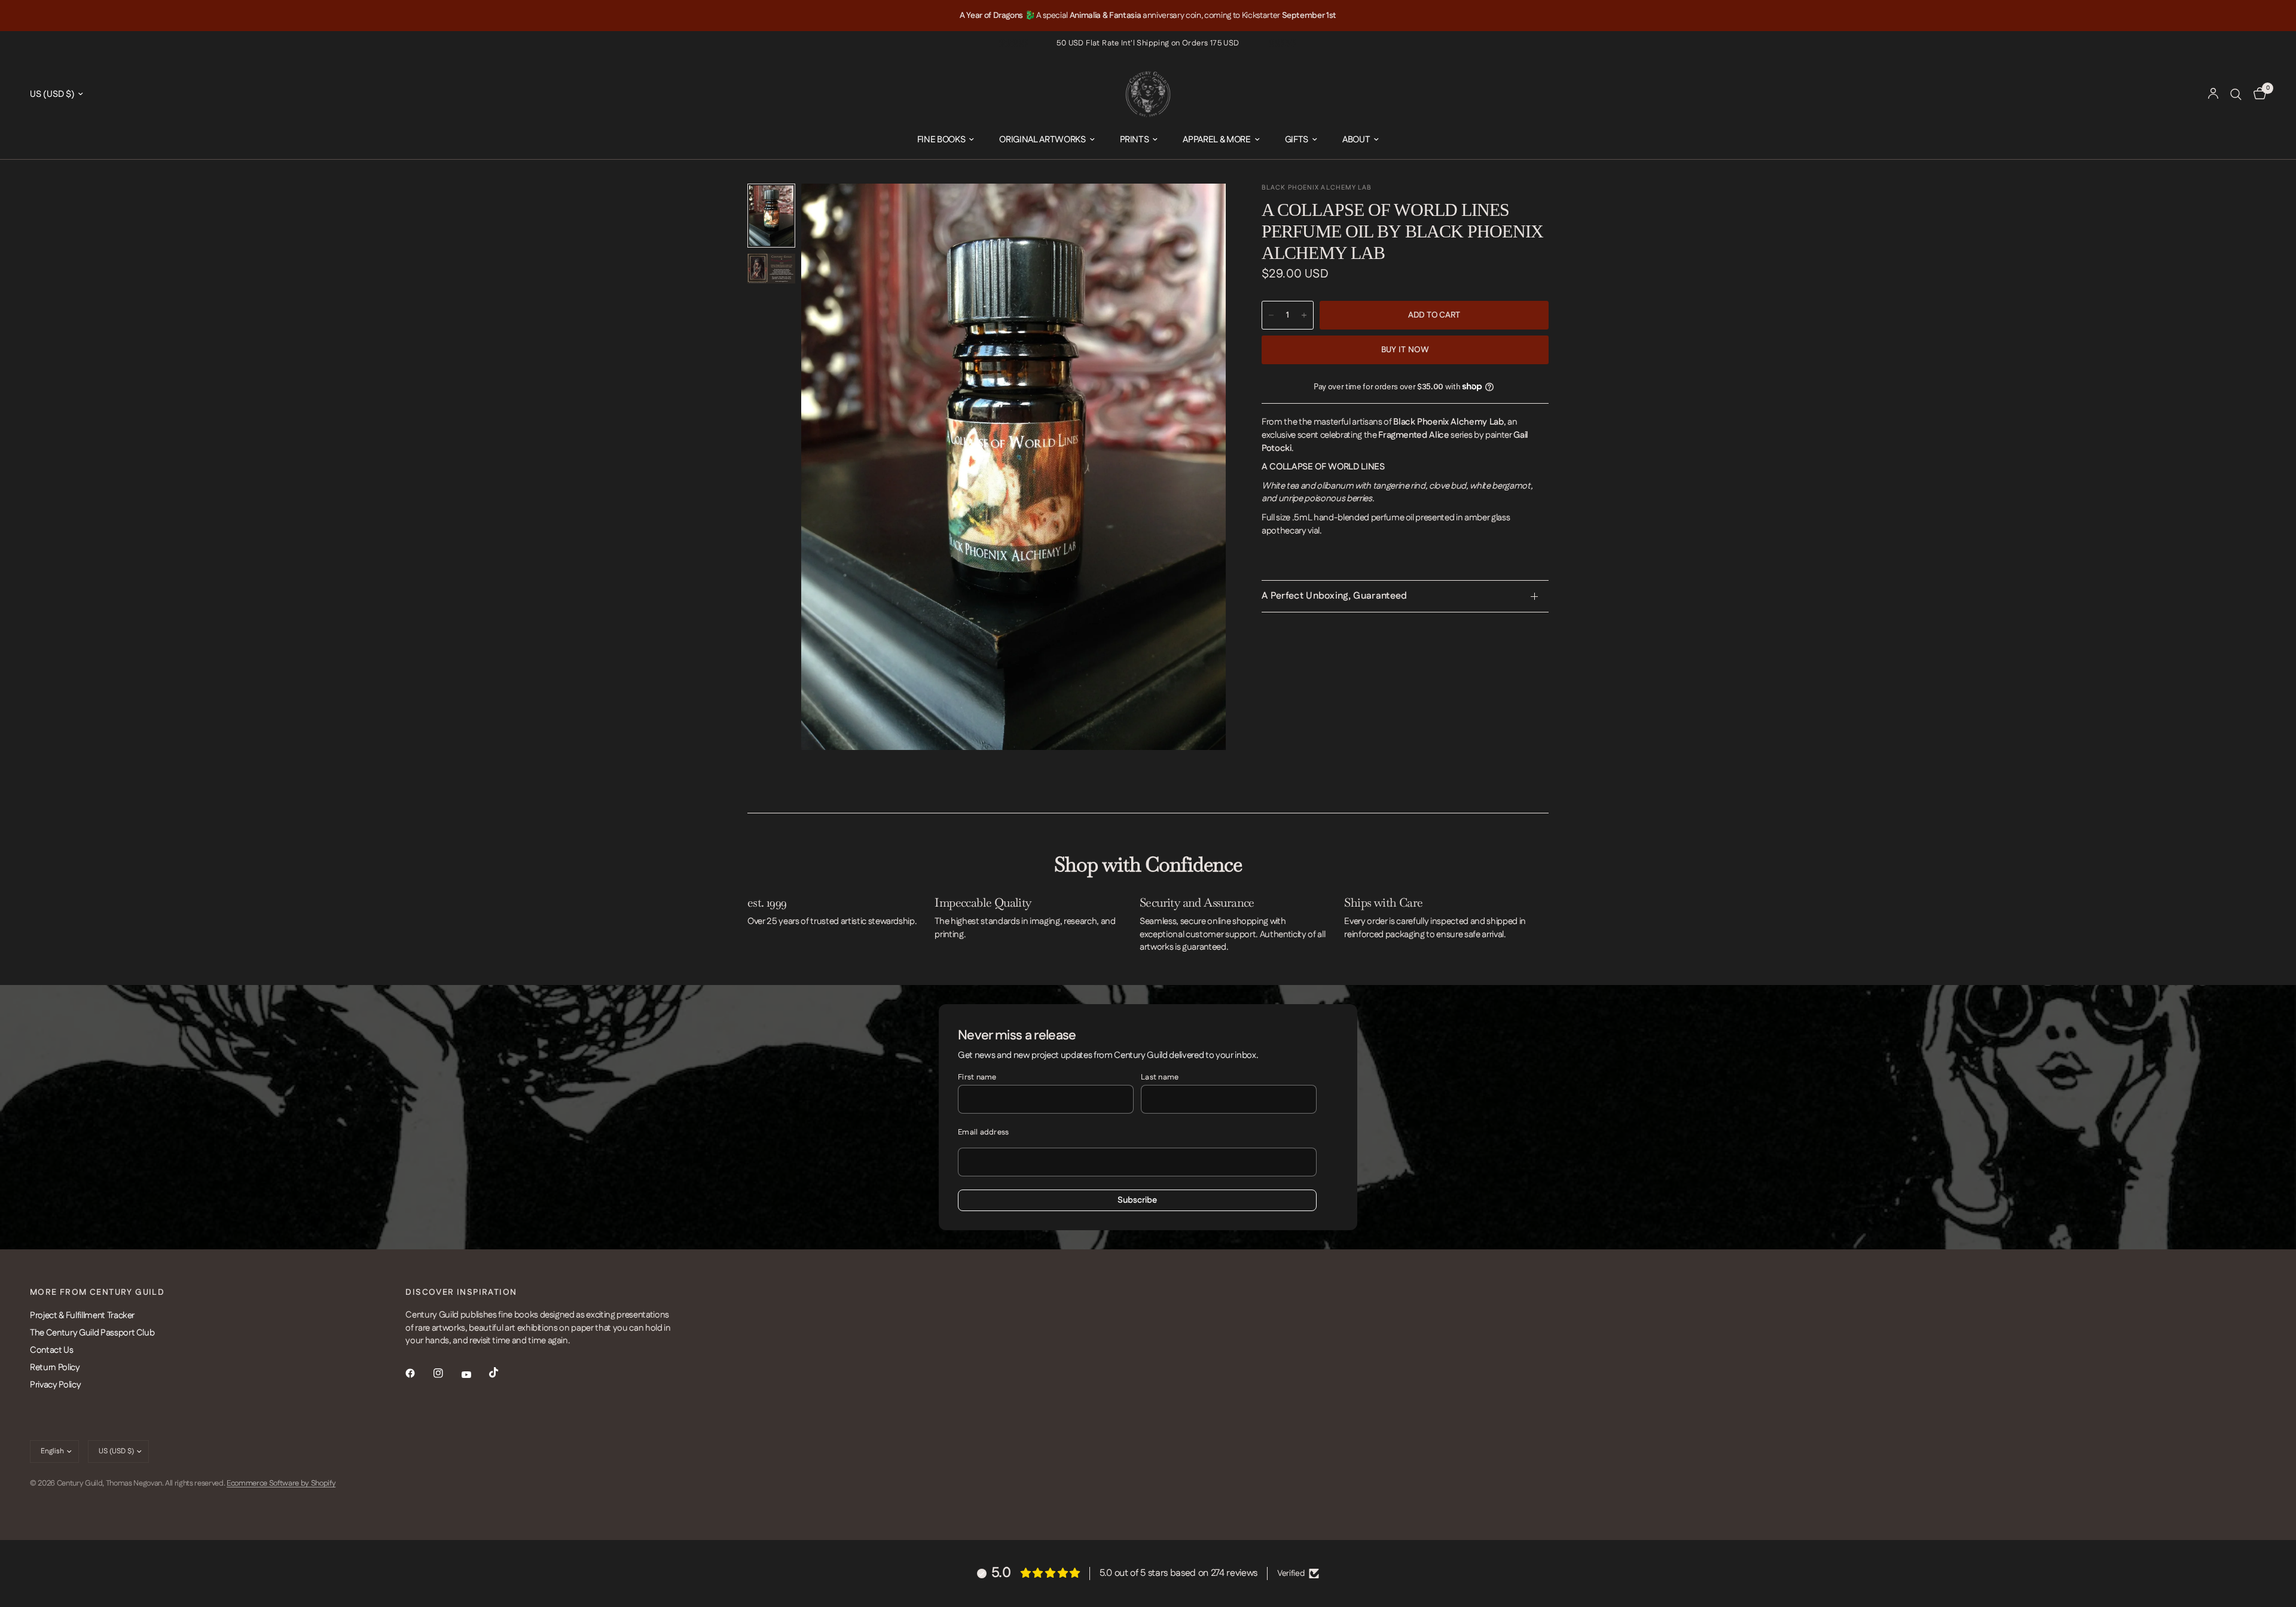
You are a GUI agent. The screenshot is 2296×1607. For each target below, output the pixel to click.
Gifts (1297, 140)
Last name (1160, 1077)
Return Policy (55, 1367)
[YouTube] (475, 1374)
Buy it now (1405, 350)
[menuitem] (946, 140)
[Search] (2236, 94)
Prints (1135, 140)
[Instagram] (447, 1373)
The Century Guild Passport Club (92, 1333)
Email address (983, 1132)
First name (977, 1077)
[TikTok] (502, 1373)
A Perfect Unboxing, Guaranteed (1335, 596)
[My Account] (2213, 94)
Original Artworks (1042, 140)
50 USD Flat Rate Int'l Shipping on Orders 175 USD (1148, 43)
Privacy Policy (55, 1385)
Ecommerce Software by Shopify (281, 1483)
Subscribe (1137, 1200)
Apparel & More (1216, 140)
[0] (2257, 94)
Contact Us (52, 1350)
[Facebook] (419, 1373)
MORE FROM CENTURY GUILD (97, 1292)
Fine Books (941, 140)
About (1356, 140)
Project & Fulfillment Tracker (82, 1315)
